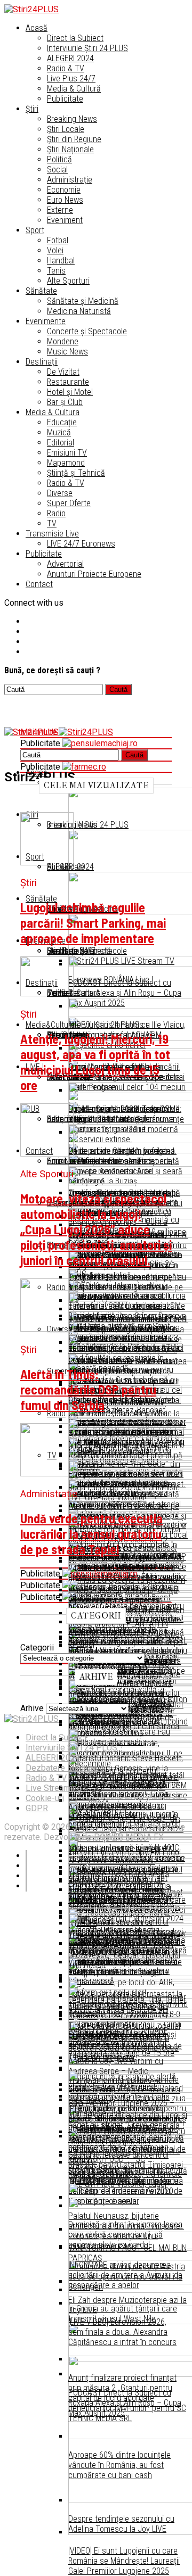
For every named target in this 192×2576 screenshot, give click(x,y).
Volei (55, 250)
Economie (64, 190)
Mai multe (39, 732)
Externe (60, 210)
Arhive (32, 1708)
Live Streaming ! (56, 1788)
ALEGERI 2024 (70, 58)
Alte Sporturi (68, 281)
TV (52, 523)
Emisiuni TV (67, 453)
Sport (35, 230)
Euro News (65, 200)
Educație (62, 422)
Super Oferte (69, 503)
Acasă (37, 28)
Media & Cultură (74, 89)
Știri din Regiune (74, 139)
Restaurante (68, 382)
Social (57, 170)
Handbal (61, 261)
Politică (59, 159)
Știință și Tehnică (76, 473)
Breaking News (72, 119)
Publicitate (65, 99)
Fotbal (58, 240)
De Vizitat (63, 372)
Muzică (59, 432)
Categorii (37, 1648)
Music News (67, 352)
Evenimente (46, 321)
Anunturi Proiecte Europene (94, 574)
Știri (32, 109)
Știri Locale (66, 129)
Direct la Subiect (75, 38)
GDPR (37, 1808)
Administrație (70, 180)
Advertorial (65, 564)
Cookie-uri (45, 1798)
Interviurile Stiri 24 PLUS (71, 1748)
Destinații (42, 362)
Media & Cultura (53, 412)
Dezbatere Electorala (65, 1768)
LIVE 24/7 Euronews (81, 544)
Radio (56, 513)
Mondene (63, 341)
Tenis (56, 271)
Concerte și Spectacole (87, 331)
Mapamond (66, 463)
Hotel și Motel (70, 392)
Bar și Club (65, 402)
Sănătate (41, 291)
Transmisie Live (52, 534)
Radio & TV (66, 68)
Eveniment (65, 220)
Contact (39, 584)
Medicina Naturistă (79, 311)
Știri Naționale (70, 149)
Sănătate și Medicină (83, 301)
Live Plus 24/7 (71, 79)
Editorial (61, 443)
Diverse (60, 493)
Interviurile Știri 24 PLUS (87, 48)
